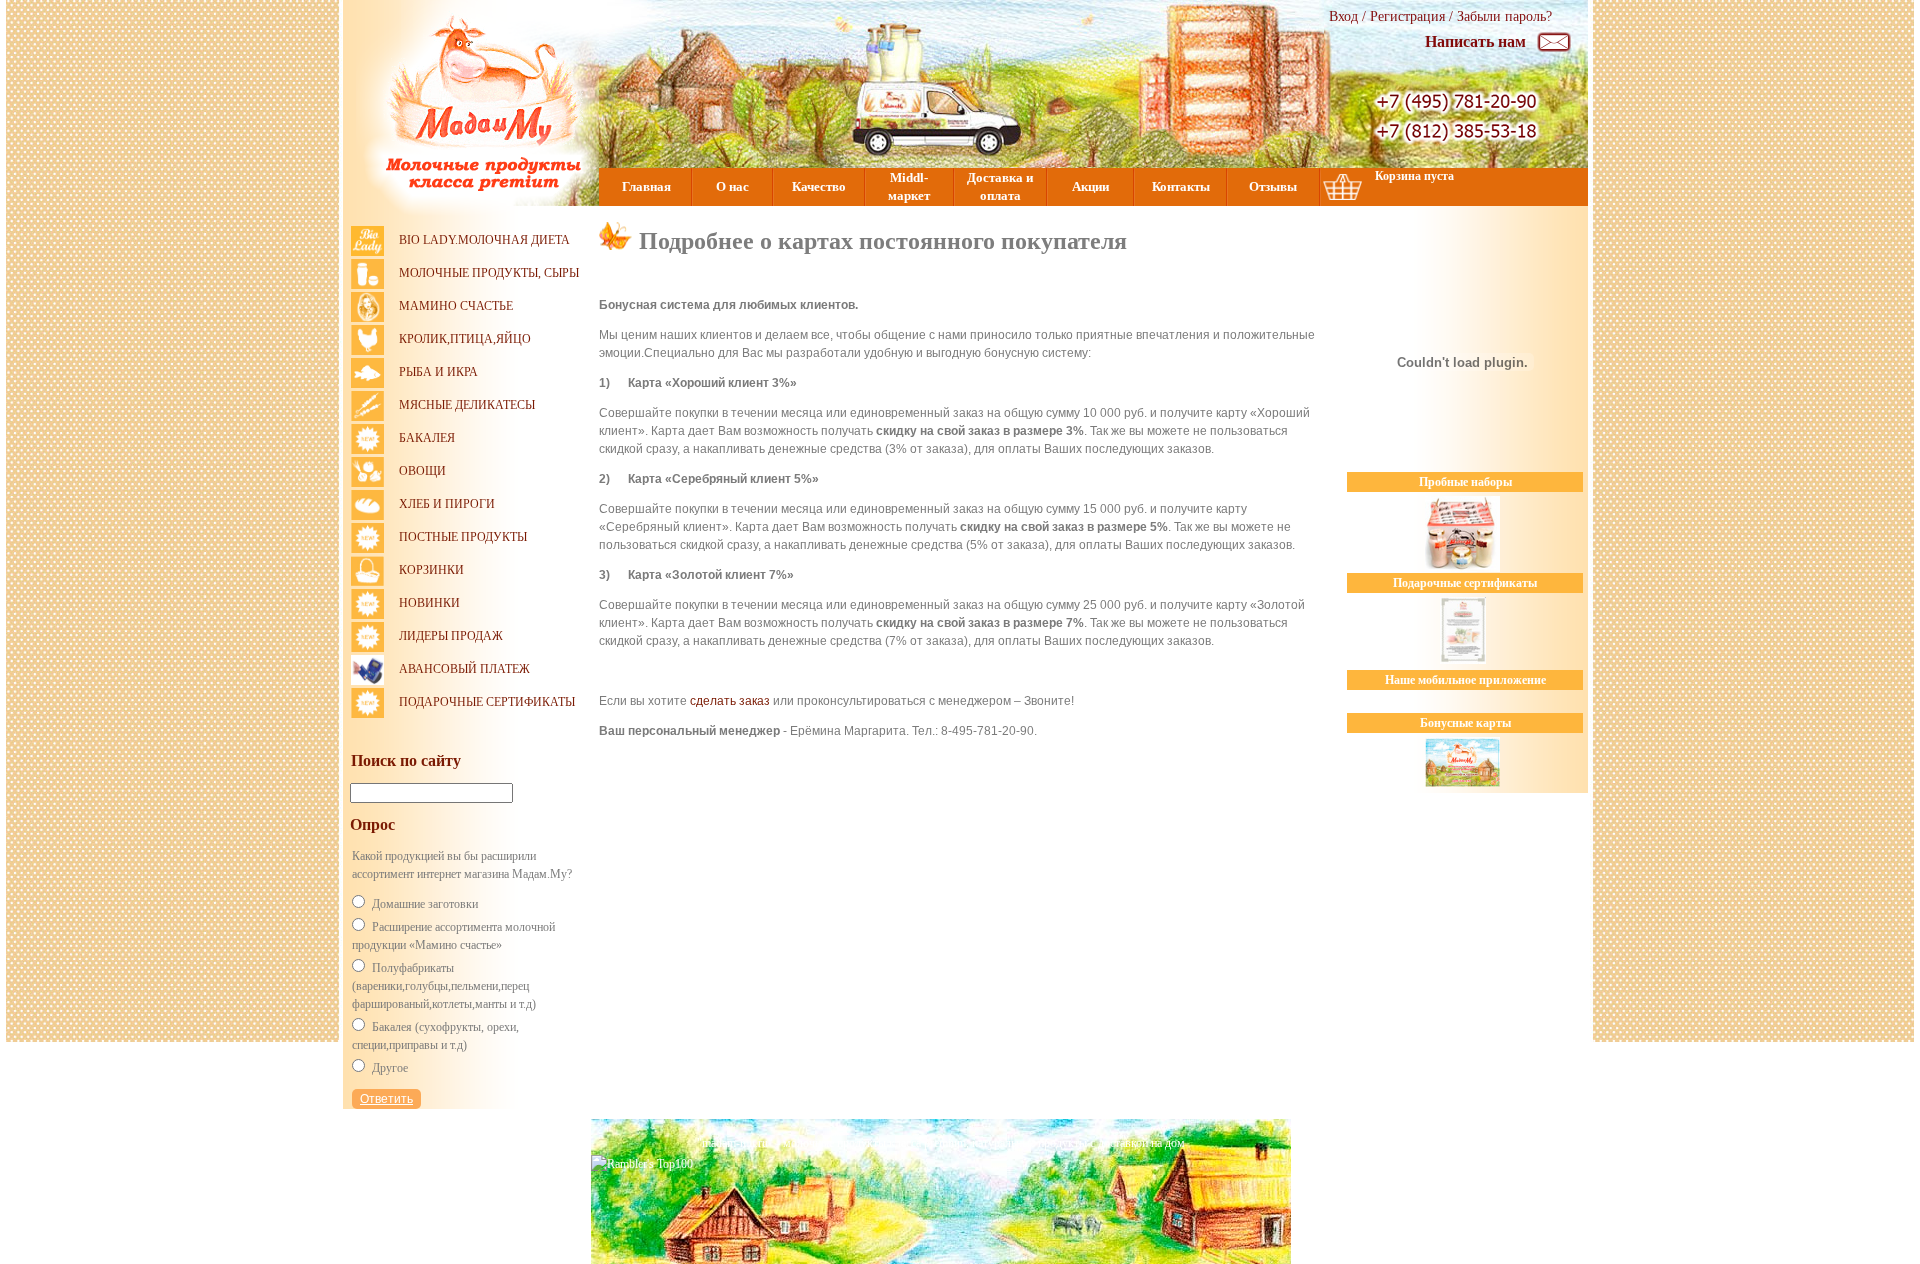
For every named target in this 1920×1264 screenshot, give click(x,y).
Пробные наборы (1465, 482)
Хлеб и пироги (447, 504)
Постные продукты (463, 537)
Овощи (422, 471)
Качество (819, 186)
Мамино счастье (456, 306)
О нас (732, 186)
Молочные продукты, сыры (489, 273)
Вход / (1349, 16)
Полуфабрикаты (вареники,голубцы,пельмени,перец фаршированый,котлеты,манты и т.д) (444, 986)
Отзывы (1273, 186)
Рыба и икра (438, 372)
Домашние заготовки (425, 904)
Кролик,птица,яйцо (465, 339)
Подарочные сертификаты (487, 702)
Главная (646, 186)
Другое (390, 1068)
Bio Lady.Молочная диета (484, 240)
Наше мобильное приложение (1465, 680)
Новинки (429, 603)
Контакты (1181, 186)
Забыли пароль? (1504, 16)
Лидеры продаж (451, 636)
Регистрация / (1413, 16)
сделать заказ (730, 701)
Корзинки (431, 570)
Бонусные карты (1465, 723)
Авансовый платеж (464, 669)
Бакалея (427, 438)
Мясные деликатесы (467, 405)
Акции (1090, 186)
